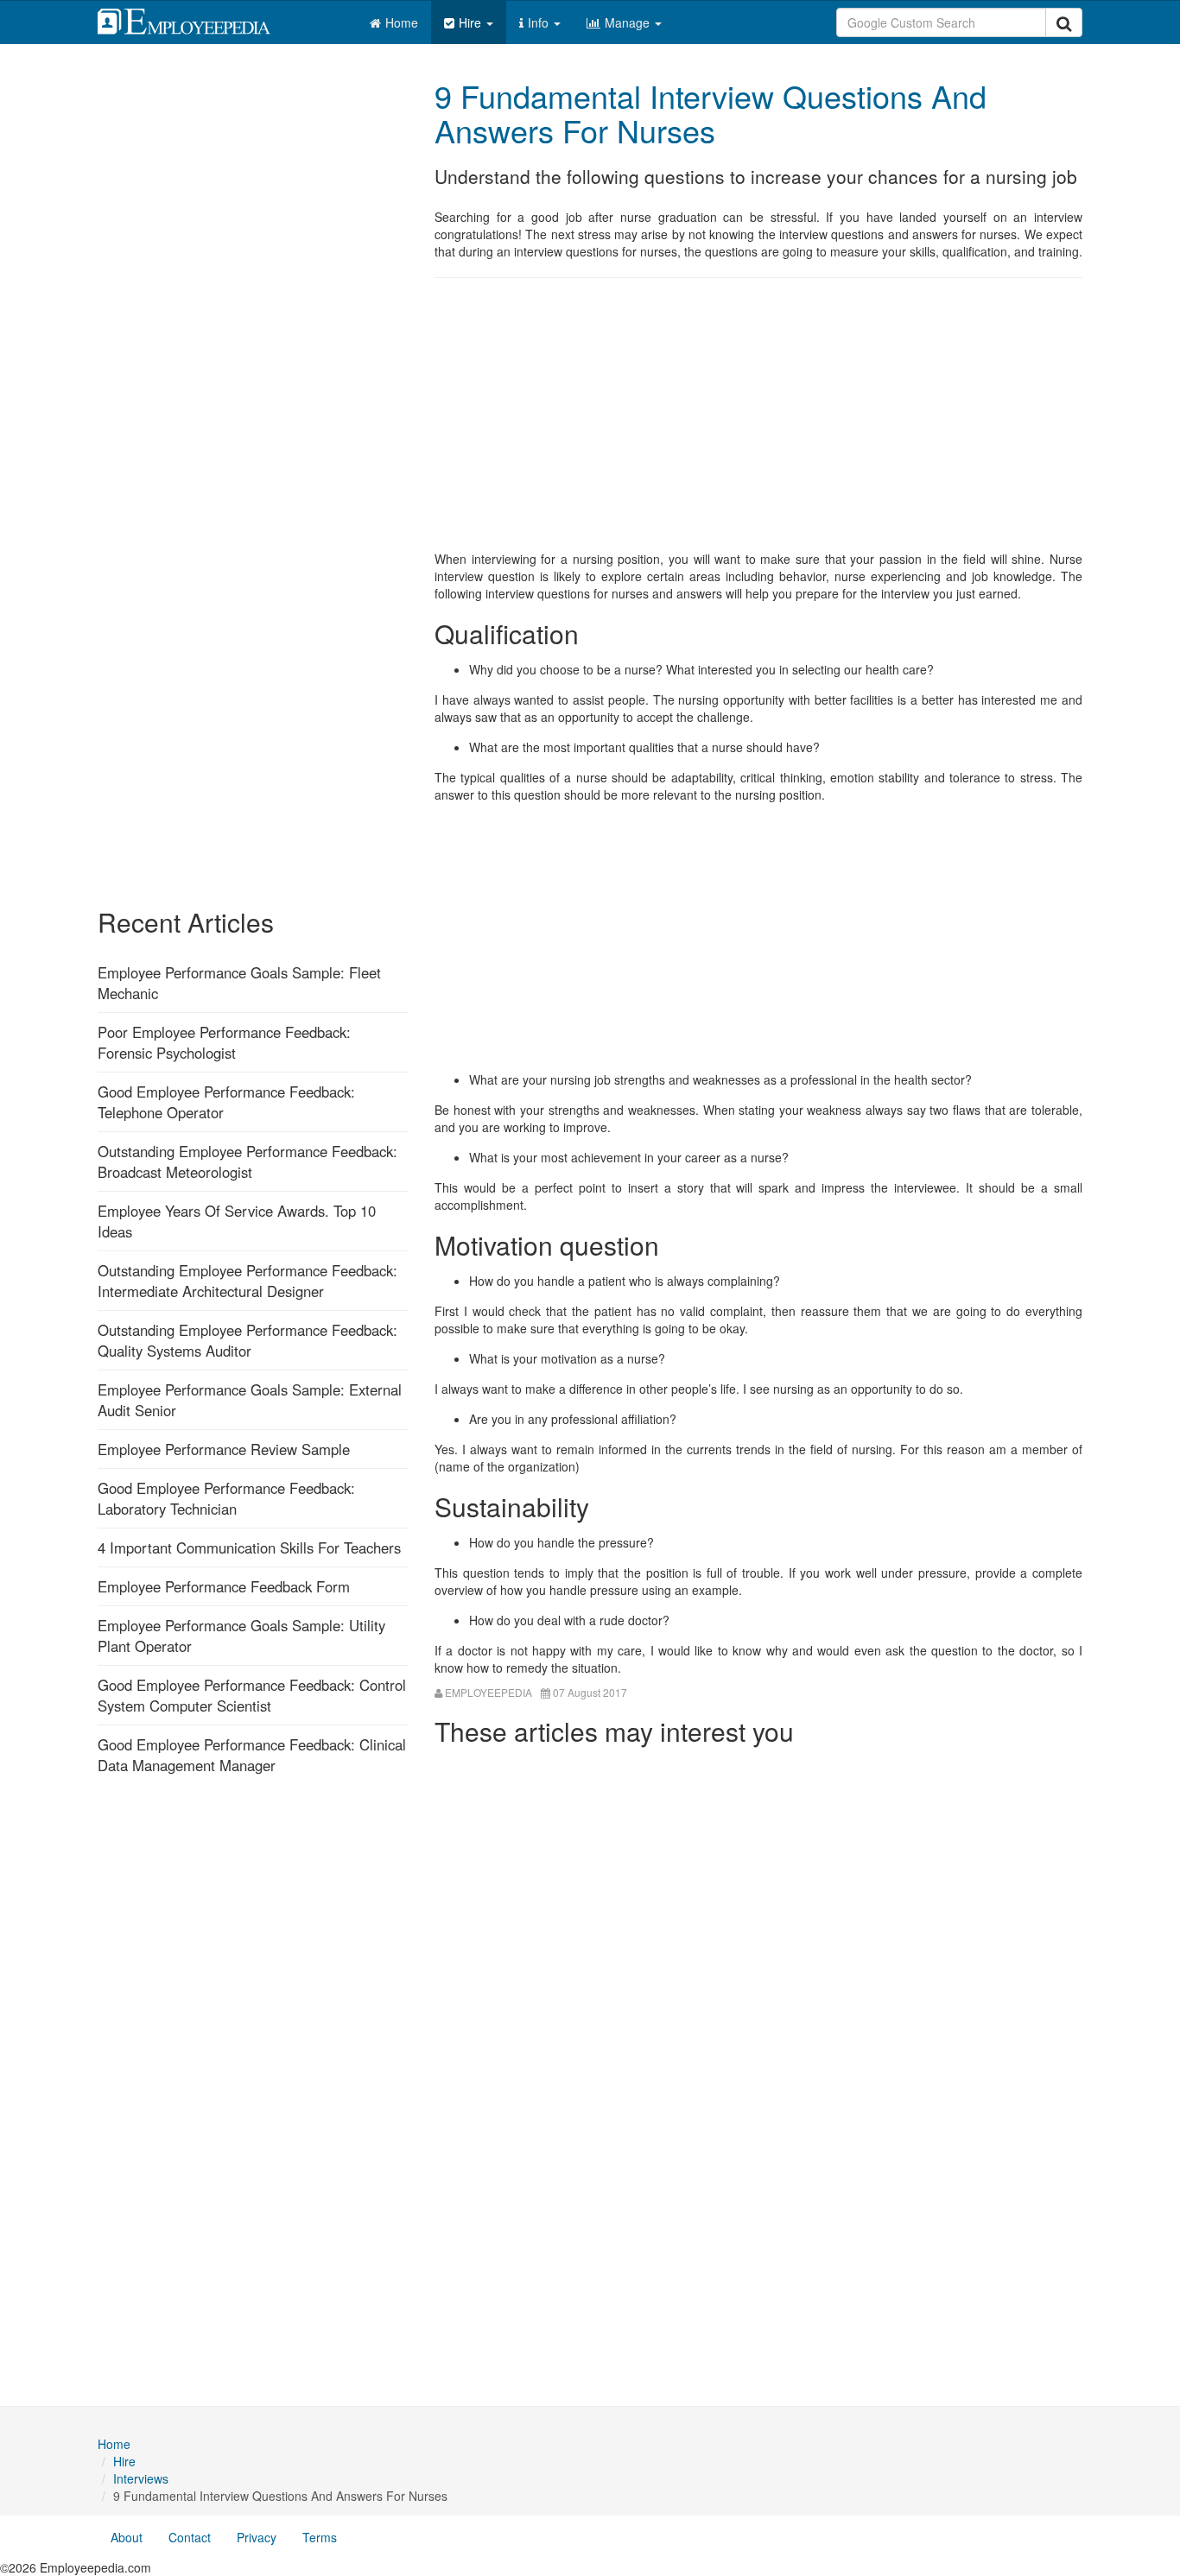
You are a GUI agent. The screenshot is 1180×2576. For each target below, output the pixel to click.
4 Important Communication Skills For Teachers (249, 1547)
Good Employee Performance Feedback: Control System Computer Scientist (252, 1695)
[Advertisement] (758, 416)
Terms (320, 2537)
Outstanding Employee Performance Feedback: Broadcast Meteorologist (247, 1161)
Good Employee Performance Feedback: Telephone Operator (226, 1102)
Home (402, 22)
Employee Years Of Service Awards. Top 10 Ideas (237, 1221)
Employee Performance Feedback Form (224, 1586)
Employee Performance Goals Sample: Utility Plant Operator (241, 1636)
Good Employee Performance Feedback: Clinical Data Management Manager (252, 1755)
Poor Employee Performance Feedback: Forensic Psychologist (224, 1042)
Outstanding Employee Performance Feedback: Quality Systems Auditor (247, 1340)
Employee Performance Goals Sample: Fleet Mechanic (239, 983)
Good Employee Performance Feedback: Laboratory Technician (226, 1498)
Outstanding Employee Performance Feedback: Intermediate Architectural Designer (247, 1281)
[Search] (1064, 22)
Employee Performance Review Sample (224, 1449)
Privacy (257, 2537)
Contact (190, 2537)
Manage (629, 22)
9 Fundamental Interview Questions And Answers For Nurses (711, 113)
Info (540, 22)
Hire (472, 22)
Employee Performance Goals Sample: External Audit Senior (250, 1400)
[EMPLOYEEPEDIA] (197, 19)
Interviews (141, 2478)
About (127, 2537)
